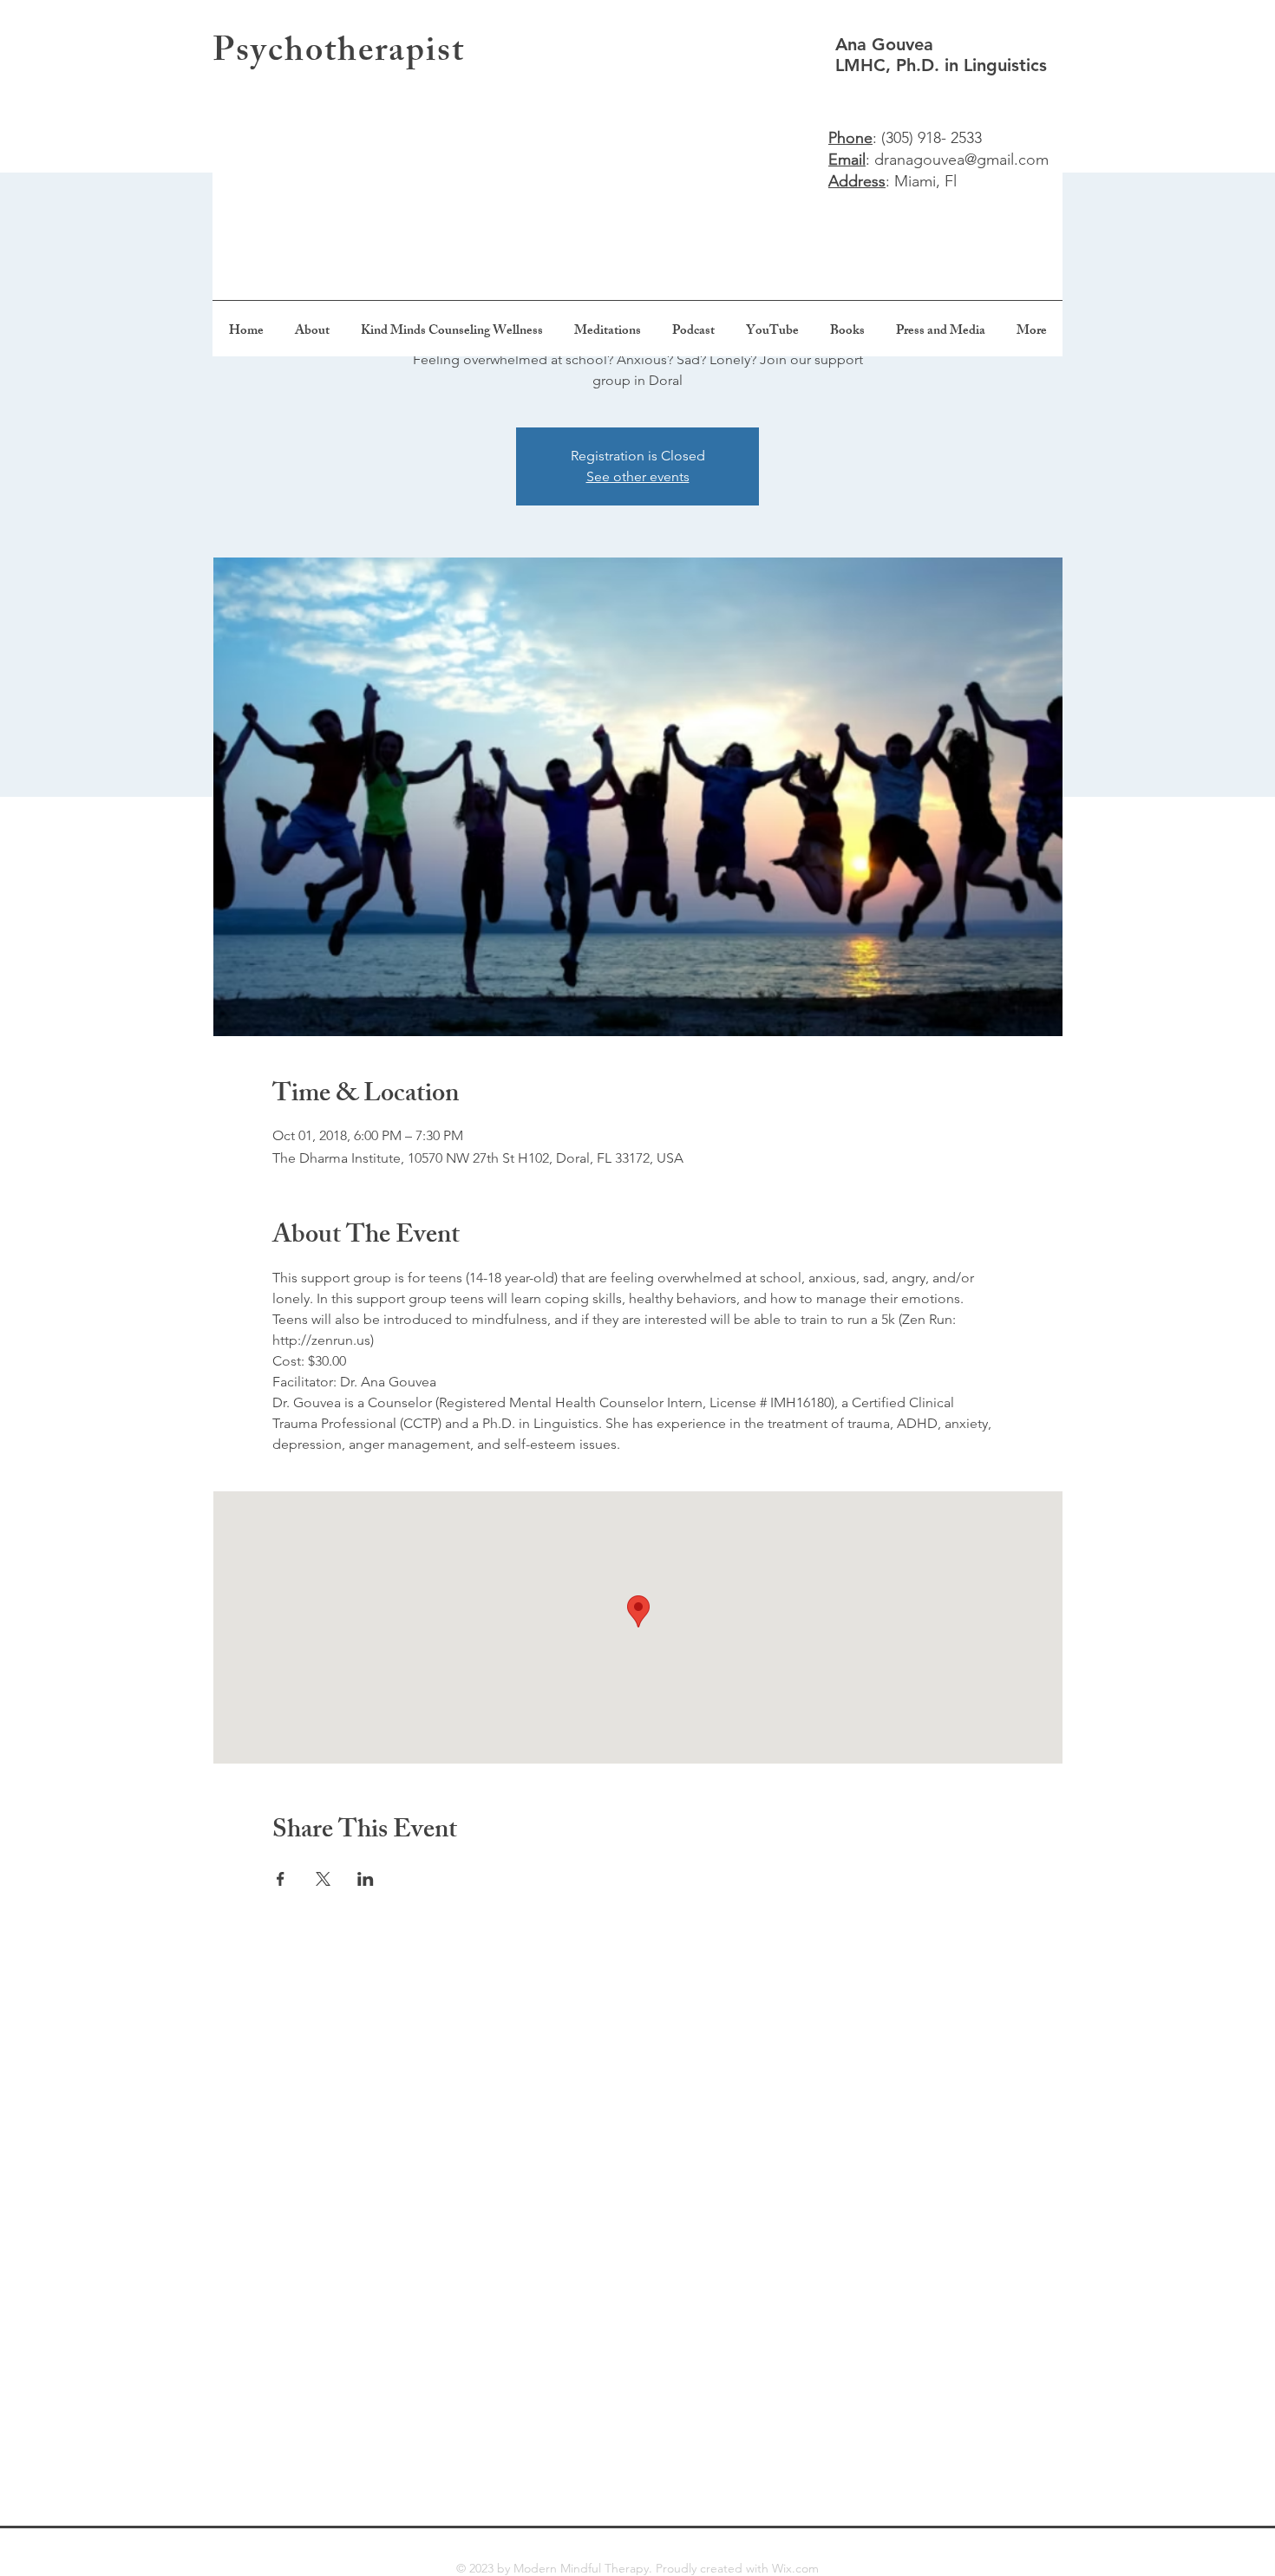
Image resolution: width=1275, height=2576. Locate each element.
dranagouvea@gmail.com (961, 160)
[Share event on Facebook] (281, 1879)
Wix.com (795, 2568)
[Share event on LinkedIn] (366, 1879)
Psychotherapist (339, 54)
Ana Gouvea (887, 44)
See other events (638, 476)
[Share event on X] (323, 1879)
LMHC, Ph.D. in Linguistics (941, 65)
